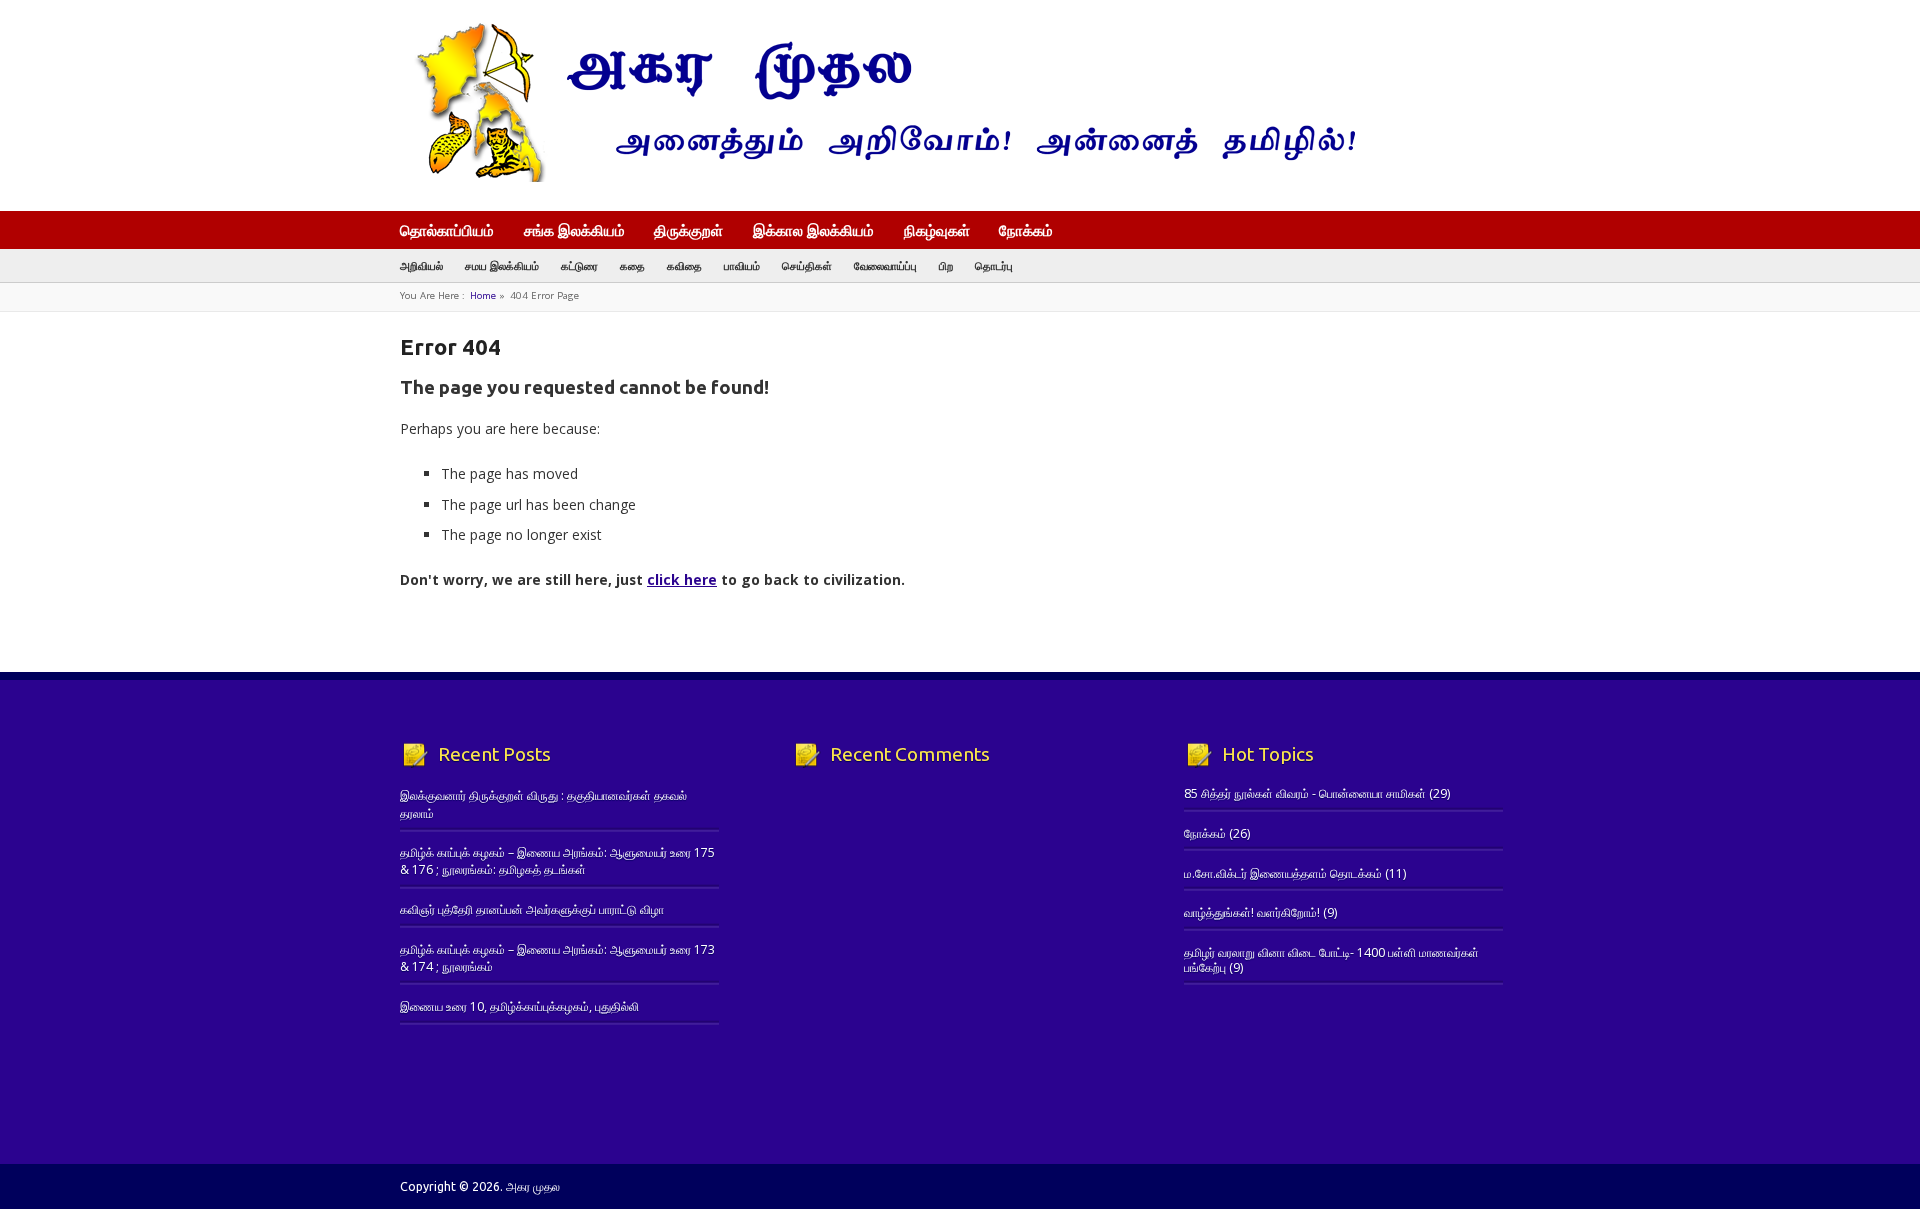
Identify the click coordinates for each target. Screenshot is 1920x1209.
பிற (946, 265)
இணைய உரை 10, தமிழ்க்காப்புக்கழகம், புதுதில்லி (519, 1006)
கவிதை (684, 265)
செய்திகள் (807, 265)
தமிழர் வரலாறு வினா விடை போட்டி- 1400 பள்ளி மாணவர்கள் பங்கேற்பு (1331, 959)
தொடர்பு (994, 265)
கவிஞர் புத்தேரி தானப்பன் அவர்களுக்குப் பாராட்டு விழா (532, 909)
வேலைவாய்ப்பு (885, 265)
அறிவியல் (421, 265)
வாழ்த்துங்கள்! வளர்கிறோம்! (1252, 912)
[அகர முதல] (877, 177)
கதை (632, 265)
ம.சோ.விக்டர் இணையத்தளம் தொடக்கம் (1283, 873)
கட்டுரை (579, 265)
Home (483, 295)
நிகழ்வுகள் (937, 230)
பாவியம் (742, 265)
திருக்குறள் (688, 230)
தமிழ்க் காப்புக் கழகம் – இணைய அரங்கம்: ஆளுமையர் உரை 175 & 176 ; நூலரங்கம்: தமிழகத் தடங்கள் (557, 861)
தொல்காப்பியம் (447, 230)
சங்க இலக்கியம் (574, 230)
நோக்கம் (1026, 232)
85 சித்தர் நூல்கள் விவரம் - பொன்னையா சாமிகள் (1305, 793)
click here (682, 579)
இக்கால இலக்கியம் (813, 230)
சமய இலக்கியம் (502, 265)
